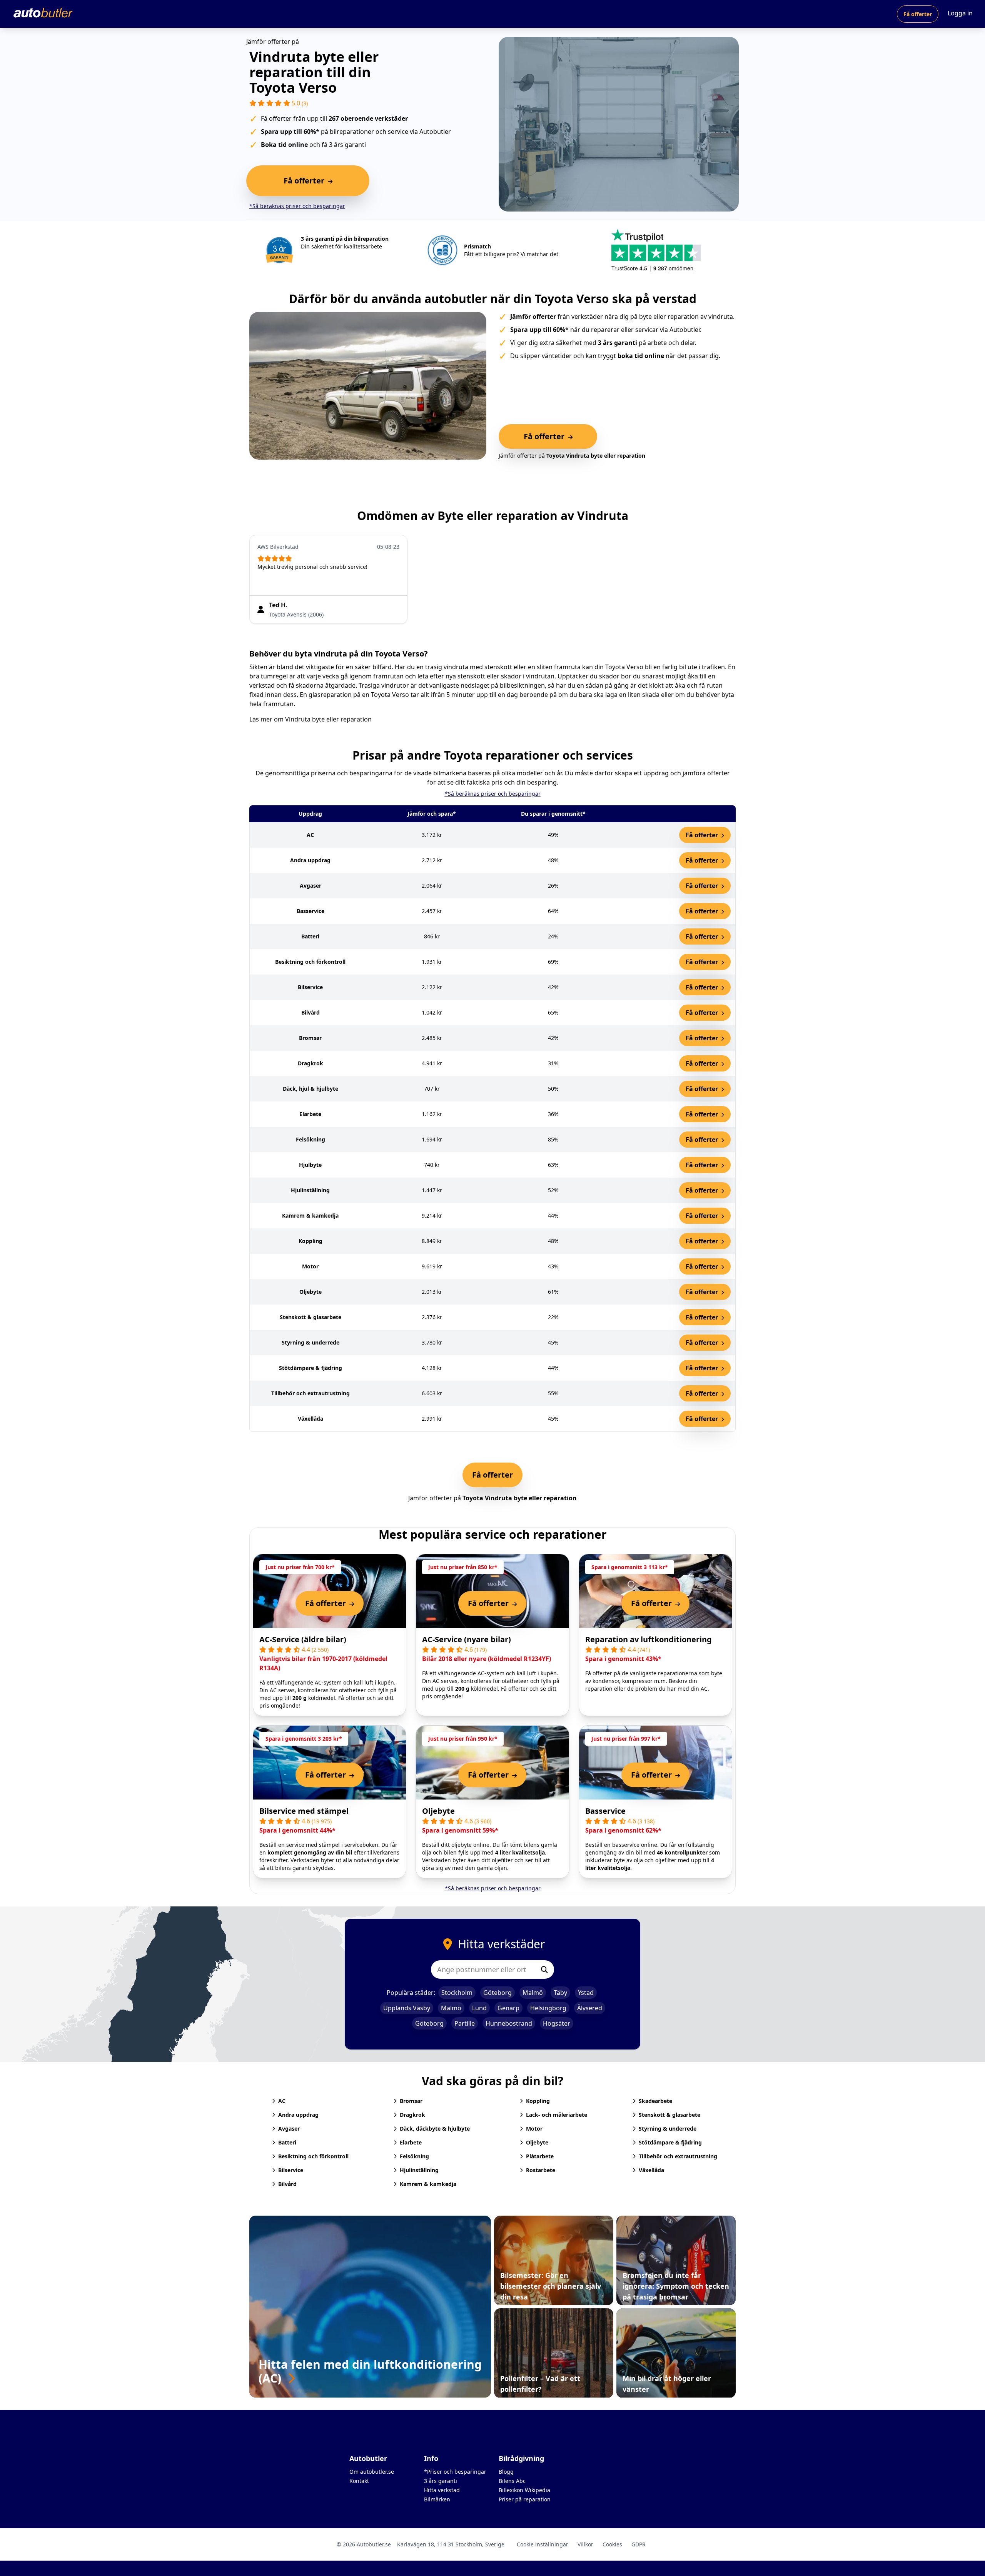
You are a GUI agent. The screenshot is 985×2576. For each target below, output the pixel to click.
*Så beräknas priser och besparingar (297, 206)
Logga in (960, 13)
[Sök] (544, 1969)
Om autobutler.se (372, 2472)
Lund (479, 2008)
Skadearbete (655, 2101)
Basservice (605, 1811)
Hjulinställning (419, 2170)
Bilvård (287, 2184)
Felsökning (414, 2156)
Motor (534, 2129)
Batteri (287, 2142)
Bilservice (291, 2170)
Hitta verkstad (442, 2490)
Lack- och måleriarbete (557, 2115)
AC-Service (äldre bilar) (303, 1639)
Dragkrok (412, 2115)
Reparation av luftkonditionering (649, 1639)
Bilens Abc (512, 2481)
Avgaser (289, 2129)
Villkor (585, 2544)
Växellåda (651, 2170)
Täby (560, 1993)
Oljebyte (438, 1811)
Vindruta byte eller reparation (328, 719)
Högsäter (557, 2023)
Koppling (538, 2101)
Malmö (533, 1993)
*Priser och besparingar (455, 2472)
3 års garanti (441, 2481)
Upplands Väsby (407, 2008)
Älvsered (590, 2008)
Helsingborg (548, 2008)
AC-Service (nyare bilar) (467, 1639)
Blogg (506, 2472)
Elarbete (411, 2142)
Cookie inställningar (543, 2544)
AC (282, 2101)
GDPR (639, 2544)
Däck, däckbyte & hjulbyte (435, 2129)
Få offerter (918, 14)
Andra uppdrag (298, 2115)
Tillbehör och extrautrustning (678, 2156)
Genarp (508, 2008)
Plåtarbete (540, 2156)
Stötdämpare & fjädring (670, 2142)
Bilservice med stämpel (304, 1811)
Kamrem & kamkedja (428, 2184)
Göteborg (498, 1993)
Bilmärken (437, 2499)
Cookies (612, 2544)
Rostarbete (541, 2170)
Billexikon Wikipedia (524, 2490)
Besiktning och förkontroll (313, 2156)
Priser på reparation (525, 2499)
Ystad (586, 1993)
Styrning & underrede (668, 2129)
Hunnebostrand (509, 2023)
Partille (465, 2023)
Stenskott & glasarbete (669, 2115)
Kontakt (359, 2481)
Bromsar (411, 2101)
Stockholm (457, 1993)
